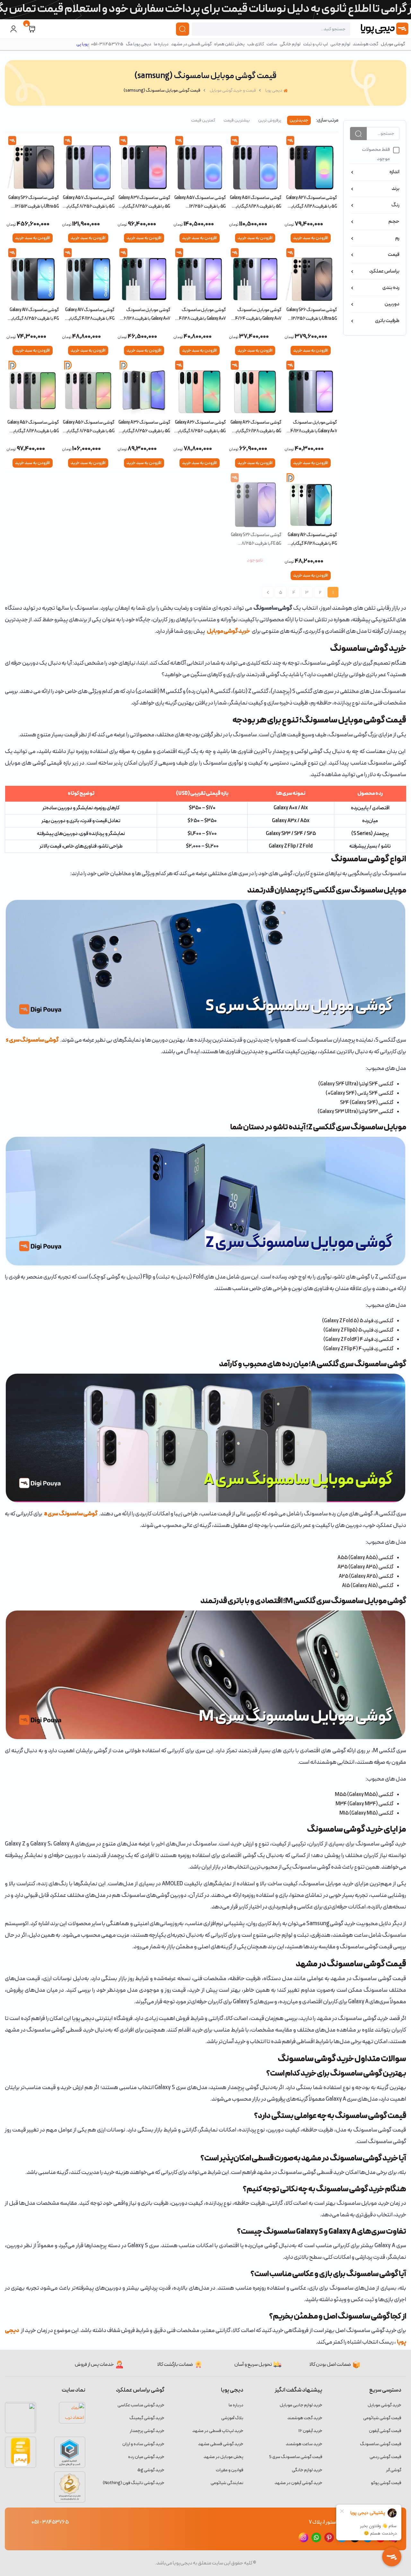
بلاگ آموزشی (232, 2418)
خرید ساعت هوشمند (304, 2444)
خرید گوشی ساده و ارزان (143, 2444)
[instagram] (303, 2537)
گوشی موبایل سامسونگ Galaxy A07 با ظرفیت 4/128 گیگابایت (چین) (314, 427)
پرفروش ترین (270, 120)
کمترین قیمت (203, 120)
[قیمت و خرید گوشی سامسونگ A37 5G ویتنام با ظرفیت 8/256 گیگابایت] (144, 164)
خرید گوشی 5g (151, 2470)
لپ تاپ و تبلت (315, 44)
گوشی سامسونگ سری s (32, 1040)
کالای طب (256, 44)
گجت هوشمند (366, 44)
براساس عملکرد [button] (384, 271)
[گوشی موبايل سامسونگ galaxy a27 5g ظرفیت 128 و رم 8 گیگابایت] (311, 164)
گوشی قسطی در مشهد (191, 44)
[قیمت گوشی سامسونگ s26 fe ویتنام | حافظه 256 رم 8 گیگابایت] (255, 501)
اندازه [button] (394, 172)
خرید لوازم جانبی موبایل (301, 2405)
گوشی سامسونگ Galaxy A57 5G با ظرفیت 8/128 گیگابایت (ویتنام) (256, 202)
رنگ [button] (395, 205)
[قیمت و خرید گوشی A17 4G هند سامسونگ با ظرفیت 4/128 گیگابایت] (88, 276)
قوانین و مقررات (230, 2470)
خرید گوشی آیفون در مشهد (298, 2483)
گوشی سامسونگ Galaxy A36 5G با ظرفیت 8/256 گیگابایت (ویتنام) (144, 427)
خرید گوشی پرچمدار (147, 2431)
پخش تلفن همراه (229, 44)
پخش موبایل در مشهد (223, 2457)
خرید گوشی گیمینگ (147, 2418)
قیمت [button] (394, 255)
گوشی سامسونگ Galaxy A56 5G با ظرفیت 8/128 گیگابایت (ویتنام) (33, 427)
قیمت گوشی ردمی (385, 2457)
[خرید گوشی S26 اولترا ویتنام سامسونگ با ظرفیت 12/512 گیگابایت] (33, 164)
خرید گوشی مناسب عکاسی (141, 2405)
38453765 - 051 (50, 2522)
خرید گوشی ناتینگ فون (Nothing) (134, 2483)
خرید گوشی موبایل (228, 631)
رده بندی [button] (391, 288)
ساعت (272, 44)
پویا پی (83, 44)
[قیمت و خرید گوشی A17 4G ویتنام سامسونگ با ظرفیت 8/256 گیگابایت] (33, 276)
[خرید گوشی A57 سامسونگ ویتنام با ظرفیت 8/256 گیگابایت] (88, 164)
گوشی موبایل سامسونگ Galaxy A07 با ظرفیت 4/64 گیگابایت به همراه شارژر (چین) (258, 314)
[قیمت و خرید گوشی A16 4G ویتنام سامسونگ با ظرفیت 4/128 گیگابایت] (311, 501)
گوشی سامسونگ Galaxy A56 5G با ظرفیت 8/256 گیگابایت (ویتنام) (88, 427)
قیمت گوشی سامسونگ (381, 2444)
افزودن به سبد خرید (311, 238)
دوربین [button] (392, 304)
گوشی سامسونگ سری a (71, 1514)
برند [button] (396, 189)
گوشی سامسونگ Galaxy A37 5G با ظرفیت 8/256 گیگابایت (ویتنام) (144, 202)
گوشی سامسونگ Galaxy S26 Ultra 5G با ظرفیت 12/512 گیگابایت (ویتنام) (34, 202)
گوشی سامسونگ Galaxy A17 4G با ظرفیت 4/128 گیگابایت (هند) (89, 314)
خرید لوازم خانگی (307, 2470)
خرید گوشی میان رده (146, 2457)
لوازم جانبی (340, 44)
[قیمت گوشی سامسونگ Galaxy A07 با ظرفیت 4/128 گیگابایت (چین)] (200, 276)
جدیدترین (299, 120)
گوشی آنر (394, 2470)
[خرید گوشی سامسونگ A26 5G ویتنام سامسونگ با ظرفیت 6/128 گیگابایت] (255, 388)
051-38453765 (107, 44)
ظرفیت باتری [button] (387, 321)
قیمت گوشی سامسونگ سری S (296, 2457)
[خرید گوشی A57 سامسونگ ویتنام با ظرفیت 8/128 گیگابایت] (255, 164)
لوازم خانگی (290, 44)
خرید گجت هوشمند (305, 2418)
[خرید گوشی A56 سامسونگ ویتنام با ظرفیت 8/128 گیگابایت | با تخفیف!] (33, 388)
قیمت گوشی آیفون (385, 2431)
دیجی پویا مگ (139, 44)
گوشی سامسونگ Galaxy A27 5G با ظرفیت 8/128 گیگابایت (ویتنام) (311, 202)
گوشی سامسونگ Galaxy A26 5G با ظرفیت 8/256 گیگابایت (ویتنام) (200, 427)
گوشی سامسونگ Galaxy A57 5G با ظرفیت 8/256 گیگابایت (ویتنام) (88, 202)
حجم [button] (394, 221)
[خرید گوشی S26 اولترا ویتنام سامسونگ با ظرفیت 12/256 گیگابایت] (311, 276)
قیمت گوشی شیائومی (382, 2418)
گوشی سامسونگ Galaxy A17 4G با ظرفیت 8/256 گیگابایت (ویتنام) (33, 314)
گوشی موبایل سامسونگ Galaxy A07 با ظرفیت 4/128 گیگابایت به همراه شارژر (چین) (202, 314)
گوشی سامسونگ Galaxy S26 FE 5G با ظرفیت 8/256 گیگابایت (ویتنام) (256, 539)
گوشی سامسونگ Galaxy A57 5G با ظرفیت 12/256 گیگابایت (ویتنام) (200, 202)
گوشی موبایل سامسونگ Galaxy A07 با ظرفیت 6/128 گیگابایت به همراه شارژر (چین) (147, 314)
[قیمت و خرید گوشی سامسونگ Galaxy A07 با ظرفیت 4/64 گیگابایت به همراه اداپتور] (255, 276)
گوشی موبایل (393, 44)
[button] (32, 29)
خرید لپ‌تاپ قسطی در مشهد (218, 2431)
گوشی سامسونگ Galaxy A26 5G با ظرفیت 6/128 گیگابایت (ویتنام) (256, 427)
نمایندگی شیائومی (227, 2483)
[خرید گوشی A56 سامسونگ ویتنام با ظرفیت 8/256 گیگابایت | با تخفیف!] (88, 388)
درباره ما (161, 44)
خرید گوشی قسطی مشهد (221, 2444)
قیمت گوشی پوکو (386, 2483)
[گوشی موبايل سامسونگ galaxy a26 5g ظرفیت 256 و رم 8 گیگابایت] (200, 388)
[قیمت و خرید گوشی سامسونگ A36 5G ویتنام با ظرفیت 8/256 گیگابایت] (144, 388)
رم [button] (397, 238)
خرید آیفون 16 (310, 2431)
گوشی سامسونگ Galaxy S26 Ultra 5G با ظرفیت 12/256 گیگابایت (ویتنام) (312, 314)
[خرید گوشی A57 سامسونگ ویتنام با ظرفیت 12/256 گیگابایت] (200, 164)
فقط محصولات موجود (376, 154)
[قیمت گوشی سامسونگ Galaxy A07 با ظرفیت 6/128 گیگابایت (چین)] (144, 276)
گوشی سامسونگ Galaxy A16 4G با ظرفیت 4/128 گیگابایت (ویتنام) (312, 539)
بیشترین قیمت (237, 120)
